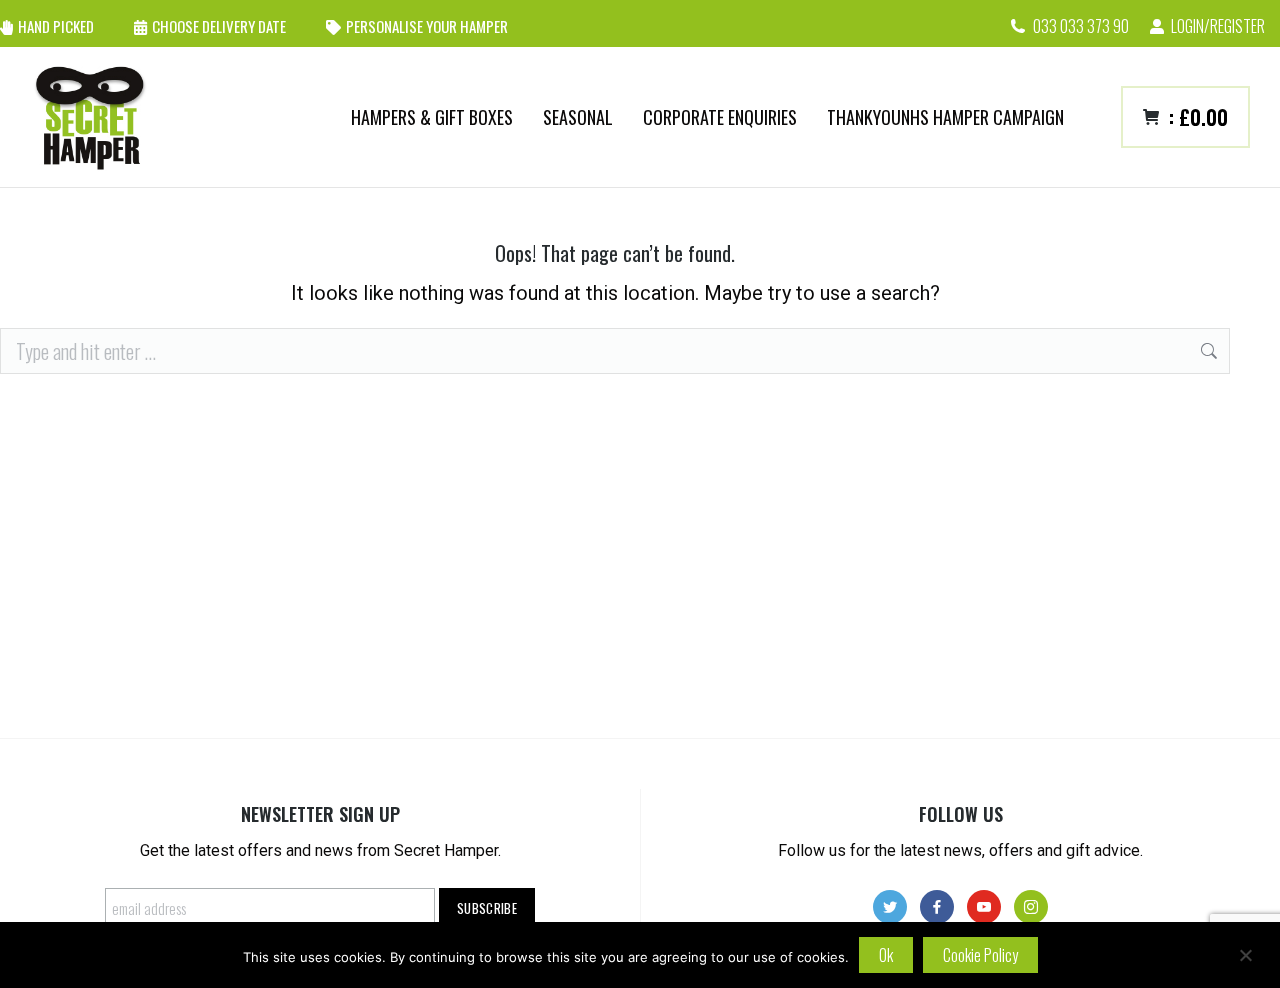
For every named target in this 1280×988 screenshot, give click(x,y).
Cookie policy (980, 955)
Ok (886, 955)
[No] (1245, 955)
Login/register (1218, 26)
